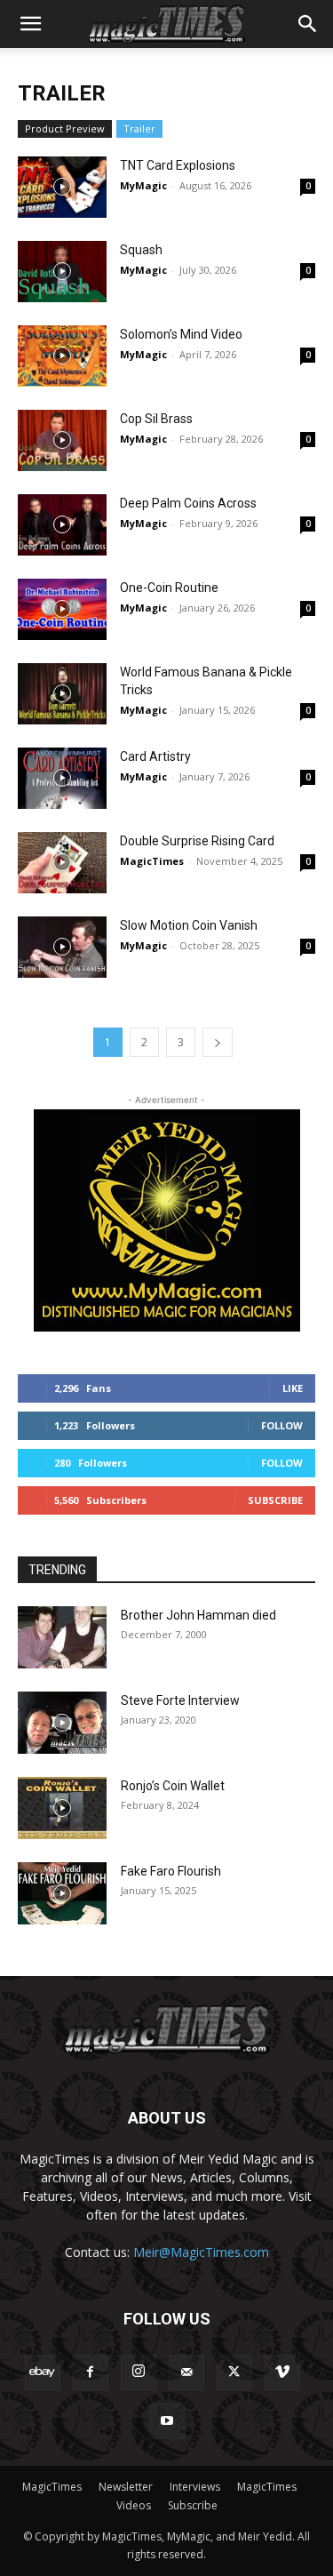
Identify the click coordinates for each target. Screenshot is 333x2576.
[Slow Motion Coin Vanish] (62, 947)
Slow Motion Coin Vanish (189, 925)
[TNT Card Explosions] (62, 187)
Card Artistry (155, 756)
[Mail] (186, 2372)
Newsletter (126, 2487)
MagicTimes (152, 861)
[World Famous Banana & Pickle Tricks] (62, 694)
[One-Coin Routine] (62, 609)
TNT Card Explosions (178, 165)
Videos (134, 2505)
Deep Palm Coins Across (188, 503)
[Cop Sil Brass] (62, 440)
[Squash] (62, 272)
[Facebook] (91, 2372)
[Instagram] (139, 2372)
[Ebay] (43, 2372)
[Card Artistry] (62, 778)
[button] (30, 24)
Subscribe (275, 1500)
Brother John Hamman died (198, 1615)
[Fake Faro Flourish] (62, 1893)
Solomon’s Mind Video (181, 334)
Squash (141, 250)
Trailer (139, 128)
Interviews (195, 2487)
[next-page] (218, 1042)
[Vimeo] (282, 2372)
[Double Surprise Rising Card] (62, 863)
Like (293, 1388)
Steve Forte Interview (180, 1700)
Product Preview (65, 128)
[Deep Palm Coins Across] (62, 525)
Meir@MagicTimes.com (201, 2252)
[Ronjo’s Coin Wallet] (62, 1808)
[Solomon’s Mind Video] (62, 356)
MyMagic (143, 185)
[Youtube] (167, 2421)
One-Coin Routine (169, 588)
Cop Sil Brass (156, 419)
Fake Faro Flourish (171, 1871)
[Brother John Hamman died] (62, 1637)
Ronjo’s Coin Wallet (173, 1786)
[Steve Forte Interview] (62, 1723)
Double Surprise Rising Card (197, 841)
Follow (282, 1425)
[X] (234, 2372)
